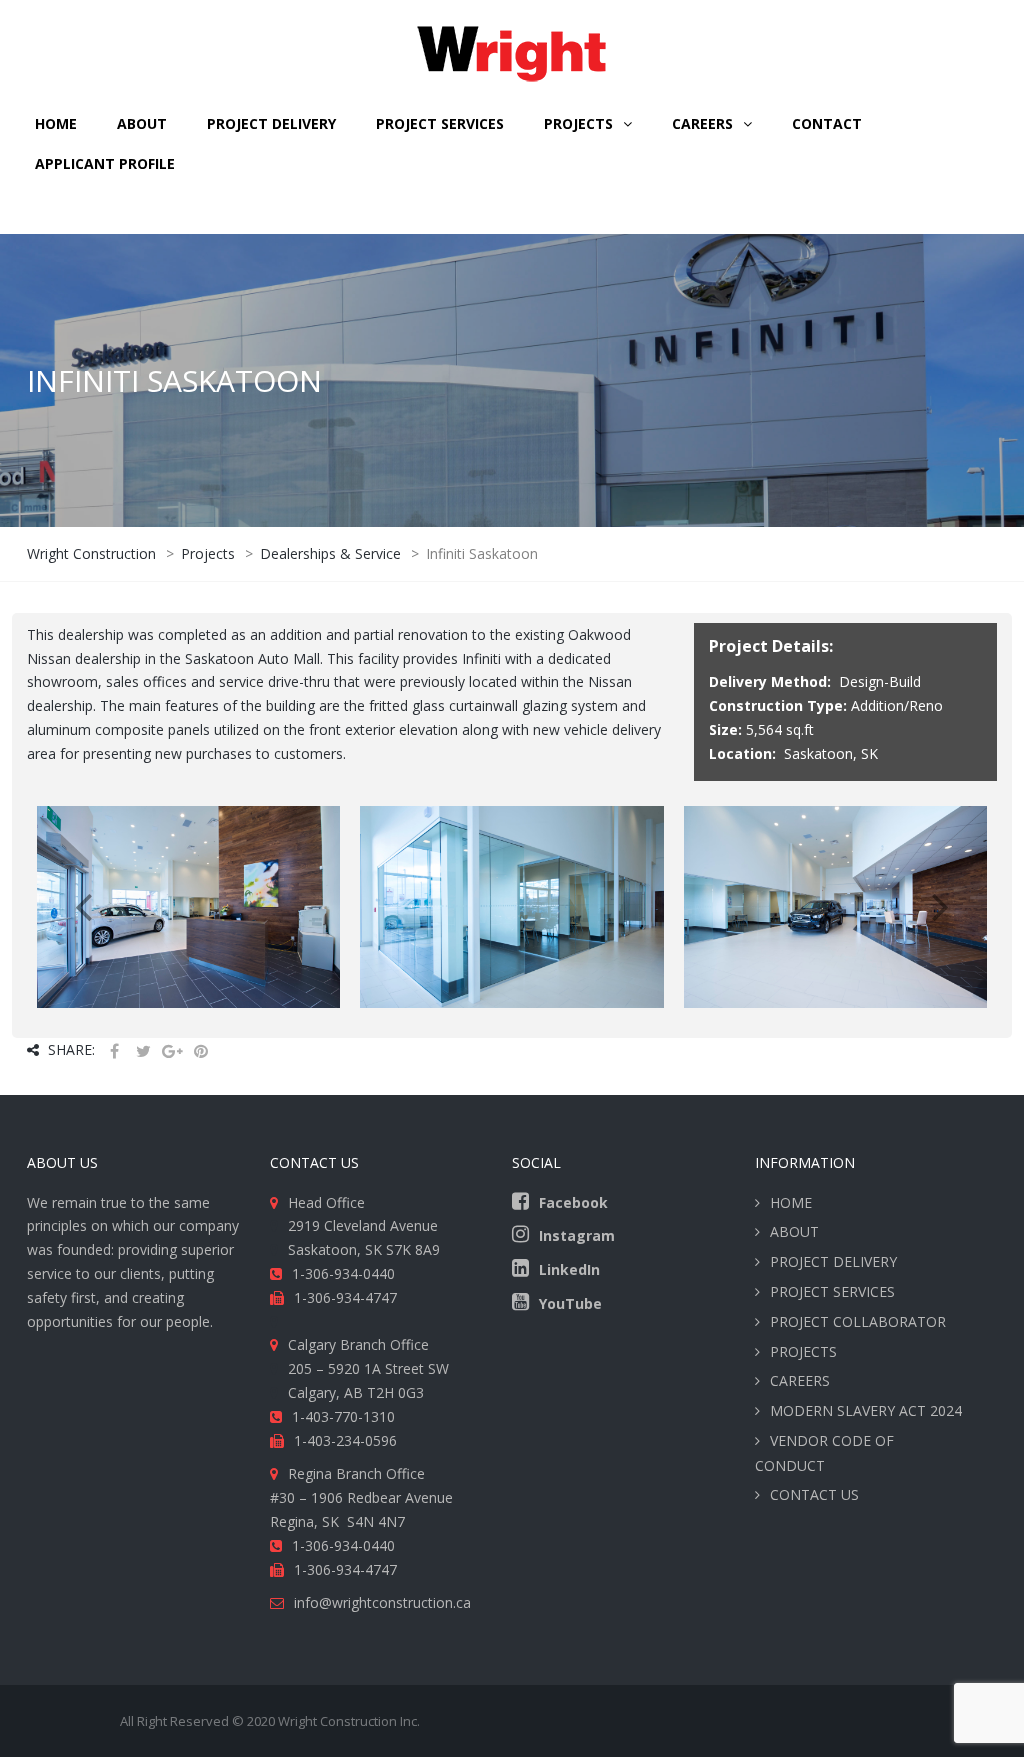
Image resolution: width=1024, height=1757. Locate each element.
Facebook (573, 1202)
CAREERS (702, 123)
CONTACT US (814, 1494)
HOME (56, 123)
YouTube (570, 1303)
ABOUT (142, 123)
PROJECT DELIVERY (271, 123)
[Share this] (114, 1051)
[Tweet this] (143, 1051)
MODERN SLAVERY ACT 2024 (866, 1410)
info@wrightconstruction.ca (382, 1602)
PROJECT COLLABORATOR (858, 1321)
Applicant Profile (105, 163)
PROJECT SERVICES (440, 123)
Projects (578, 123)
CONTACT (827, 123)
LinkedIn (569, 1269)
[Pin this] (201, 1051)
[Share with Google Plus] (172, 1051)
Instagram (577, 1235)
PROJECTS (803, 1351)
